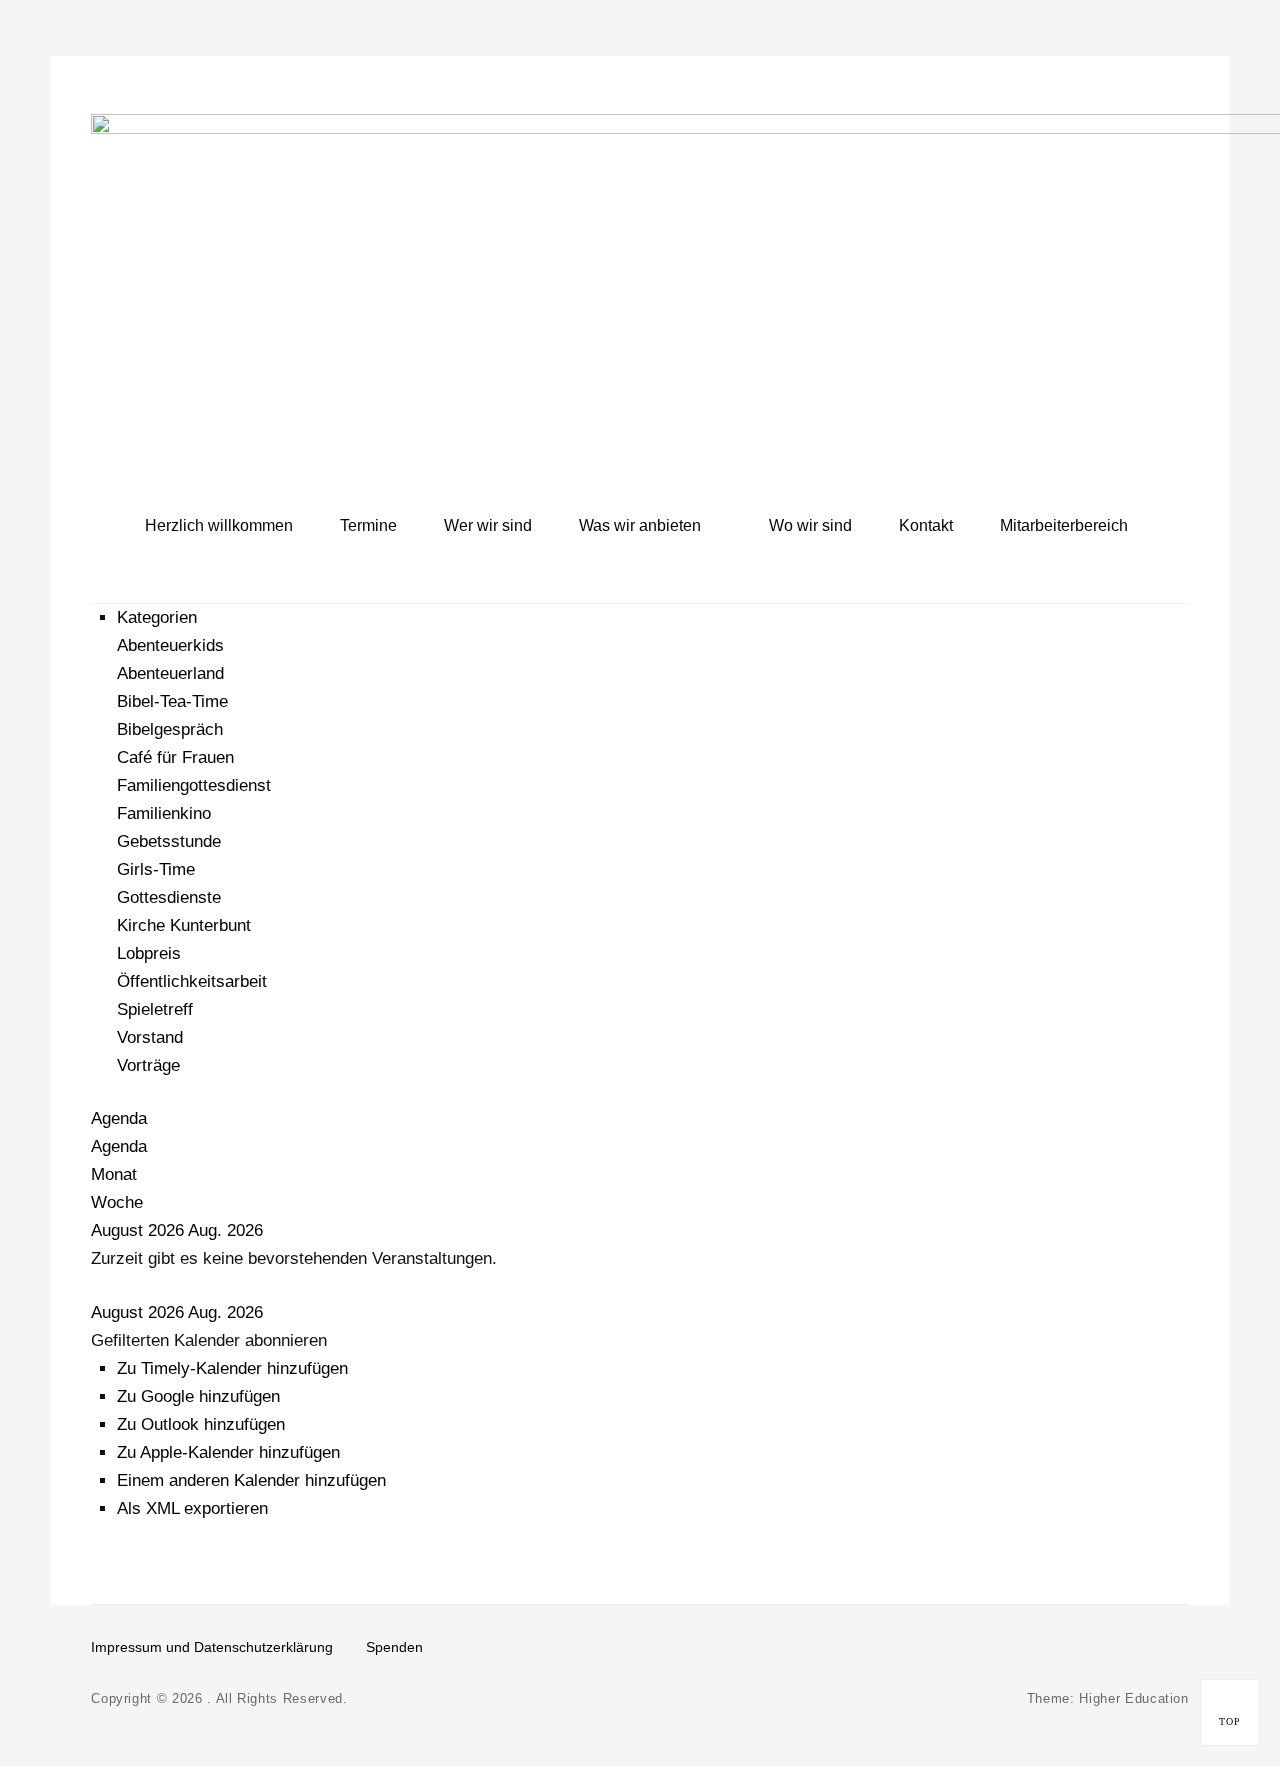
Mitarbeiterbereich (1064, 525)
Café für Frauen (175, 757)
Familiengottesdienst (194, 785)
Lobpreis (149, 953)
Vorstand (150, 1037)
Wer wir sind (488, 525)
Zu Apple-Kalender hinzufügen (228, 1452)
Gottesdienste (169, 897)
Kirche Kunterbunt (184, 925)
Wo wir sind (810, 525)
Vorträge (148, 1065)
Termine (368, 525)
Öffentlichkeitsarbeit (192, 981)
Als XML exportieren (192, 1508)
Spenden (394, 1647)
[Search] (1169, 525)
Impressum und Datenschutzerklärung (212, 1647)
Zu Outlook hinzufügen (201, 1424)
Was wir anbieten (640, 525)
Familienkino (164, 813)
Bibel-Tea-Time (172, 701)
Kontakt (926, 525)
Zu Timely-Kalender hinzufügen (232, 1368)
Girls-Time (156, 869)
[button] (209, 1340)
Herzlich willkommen (219, 525)
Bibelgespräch (170, 729)
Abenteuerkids (170, 645)
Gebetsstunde (169, 841)
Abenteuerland (170, 673)
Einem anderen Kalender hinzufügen (251, 1480)
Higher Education (1133, 1698)
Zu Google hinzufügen (198, 1396)
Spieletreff (155, 1009)
